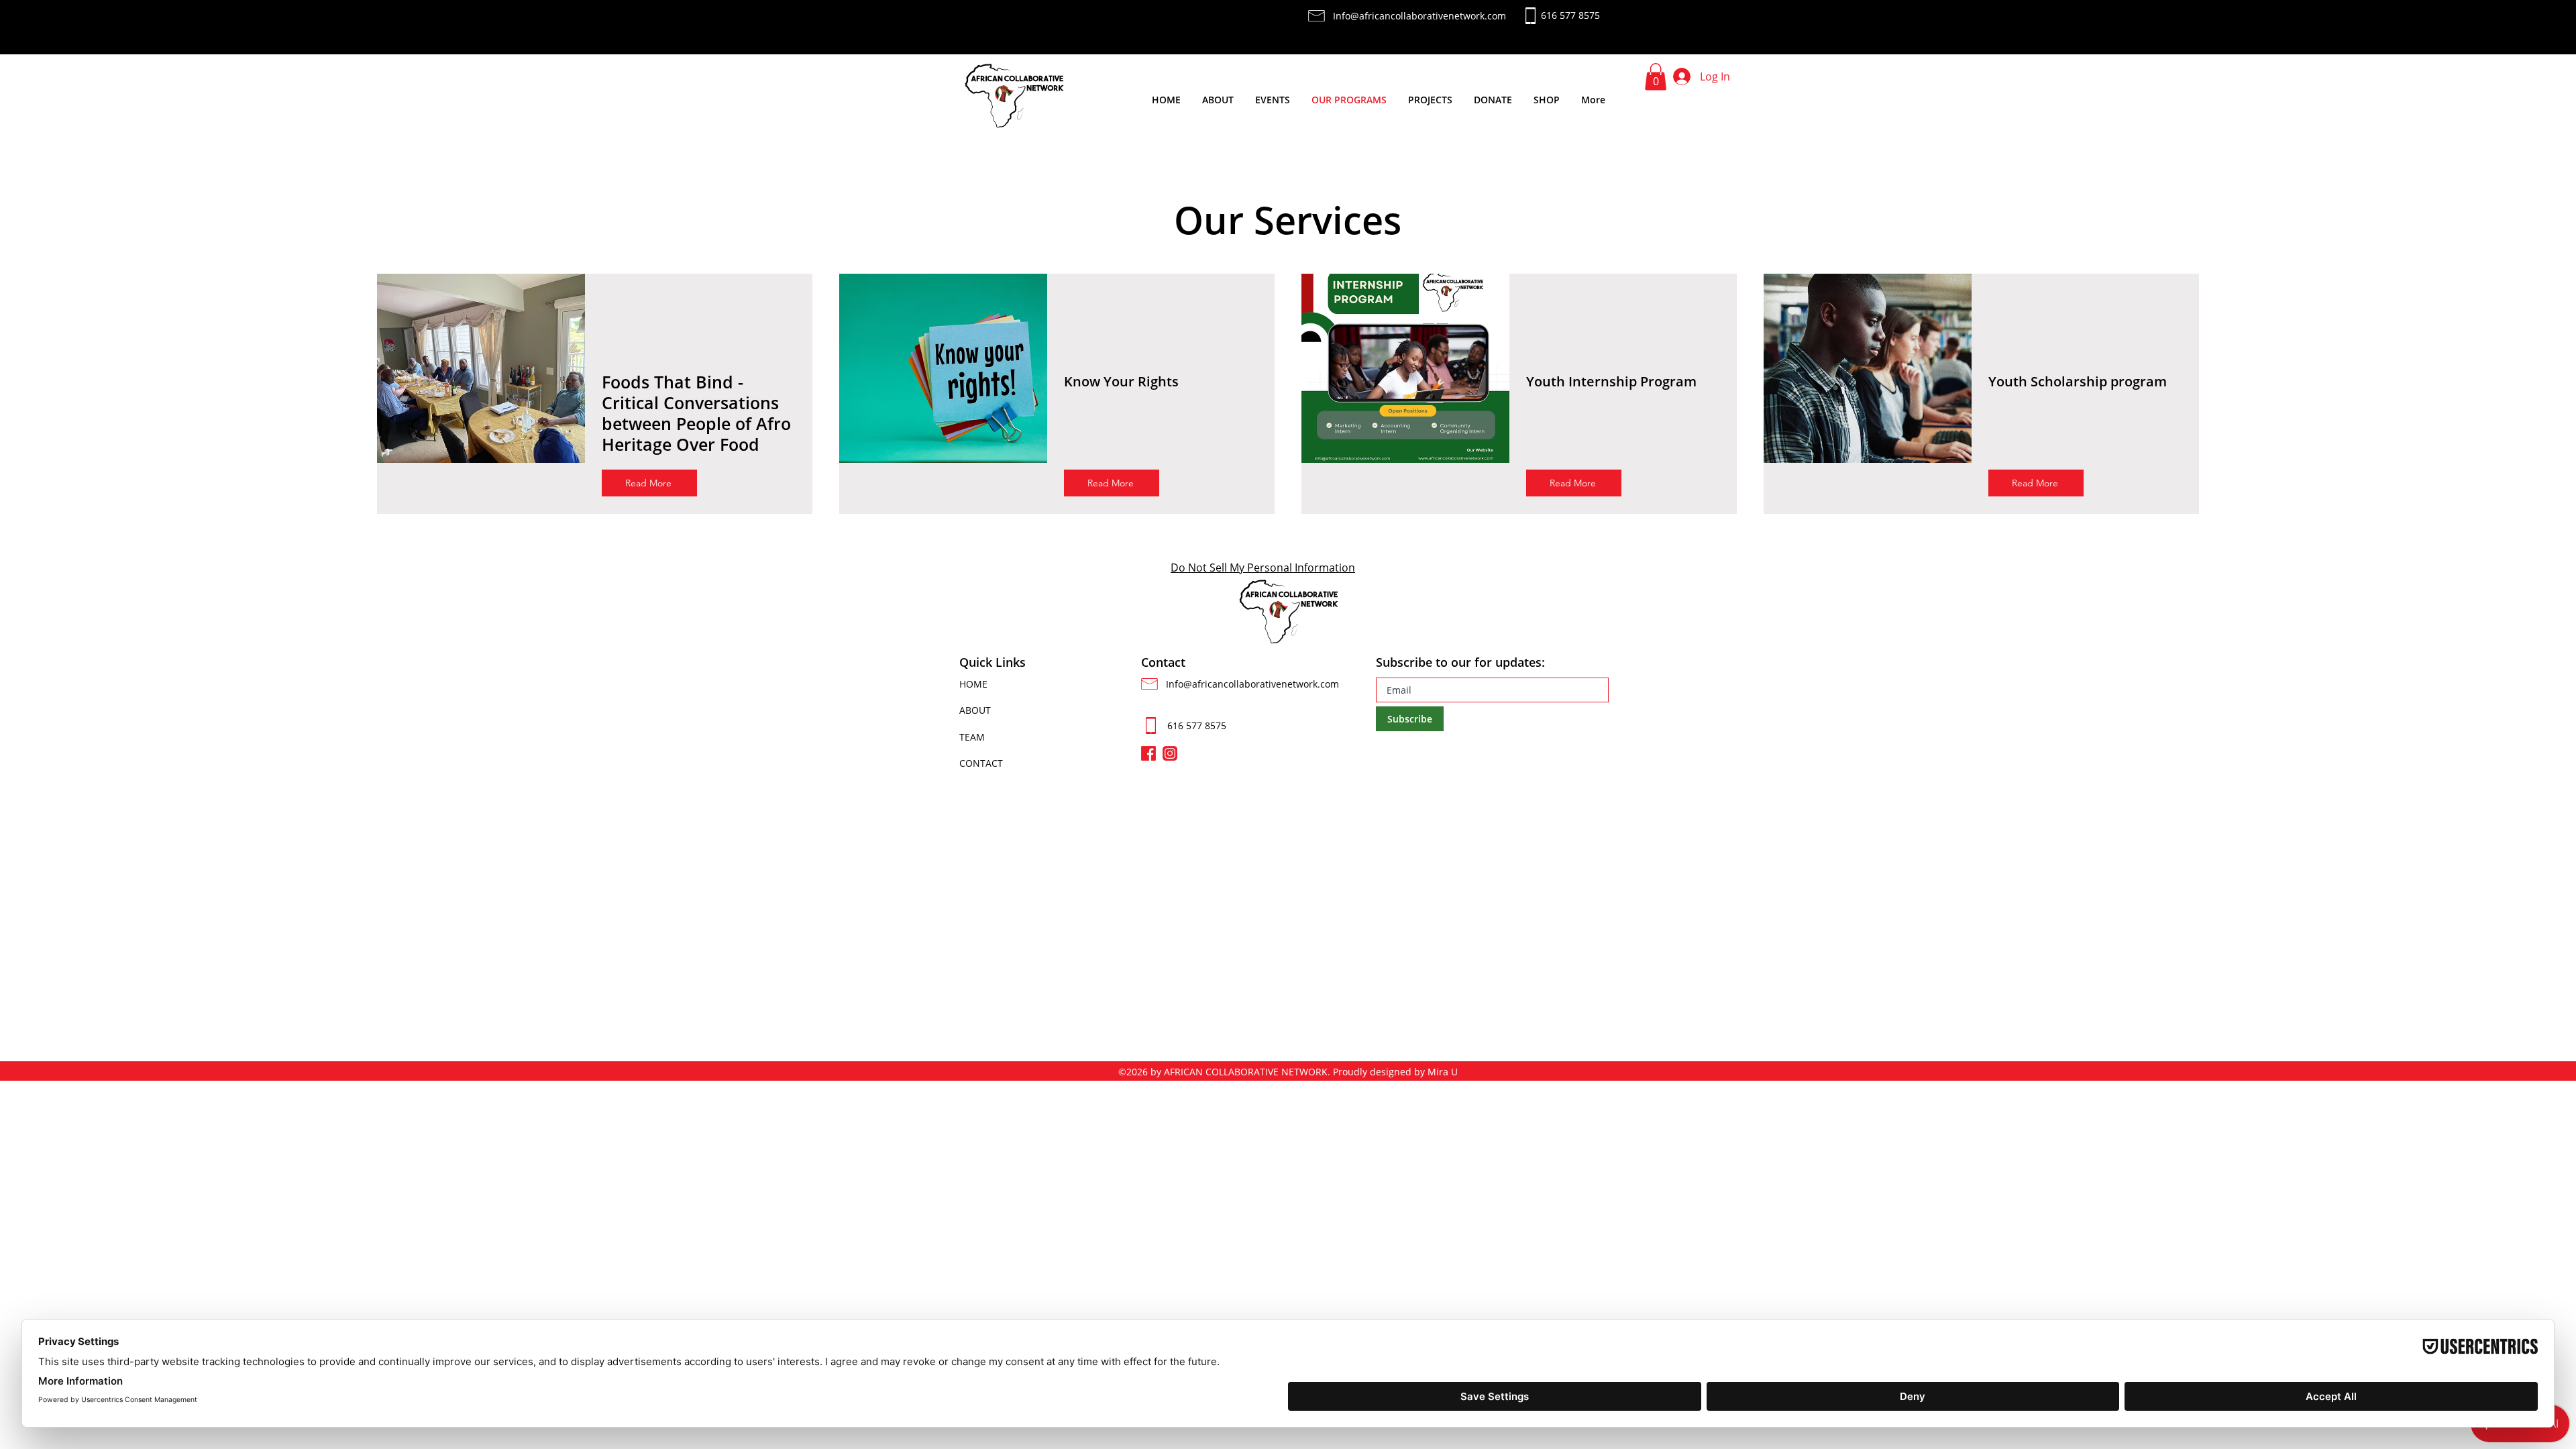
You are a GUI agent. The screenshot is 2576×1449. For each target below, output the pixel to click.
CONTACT (981, 763)
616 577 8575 (1197, 726)
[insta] (1170, 753)
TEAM (972, 737)
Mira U (1443, 1072)
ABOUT (975, 710)
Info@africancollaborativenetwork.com (1252, 684)
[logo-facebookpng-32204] (1148, 753)
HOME (973, 684)
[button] (1656, 77)
